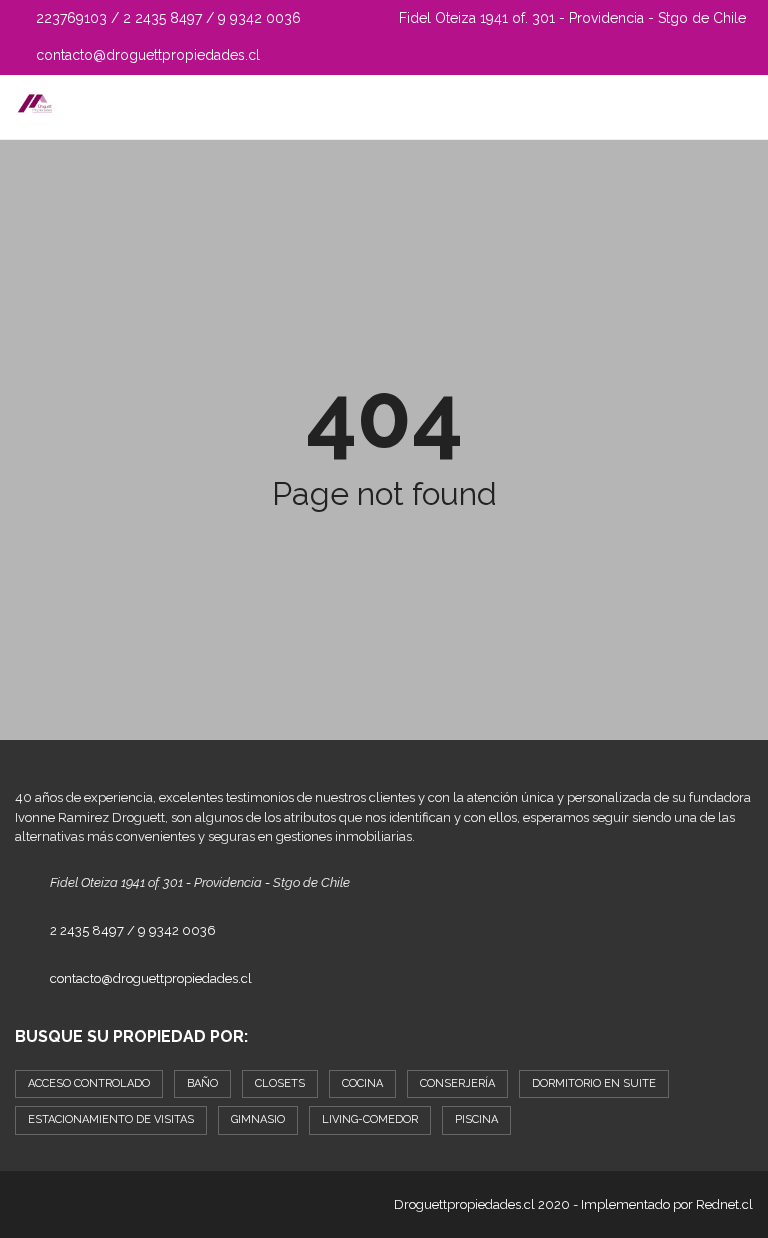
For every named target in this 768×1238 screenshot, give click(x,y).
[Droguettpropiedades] (27, 107)
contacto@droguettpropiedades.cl (146, 55)
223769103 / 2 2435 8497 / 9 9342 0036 (166, 18)
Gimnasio (258, 1119)
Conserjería (457, 1083)
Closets (280, 1083)
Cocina (362, 1083)
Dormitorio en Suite (594, 1083)
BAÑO (202, 1083)
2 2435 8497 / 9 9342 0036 (133, 930)
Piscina (476, 1119)
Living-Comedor (370, 1119)
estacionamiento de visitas (111, 1119)
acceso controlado (89, 1083)
